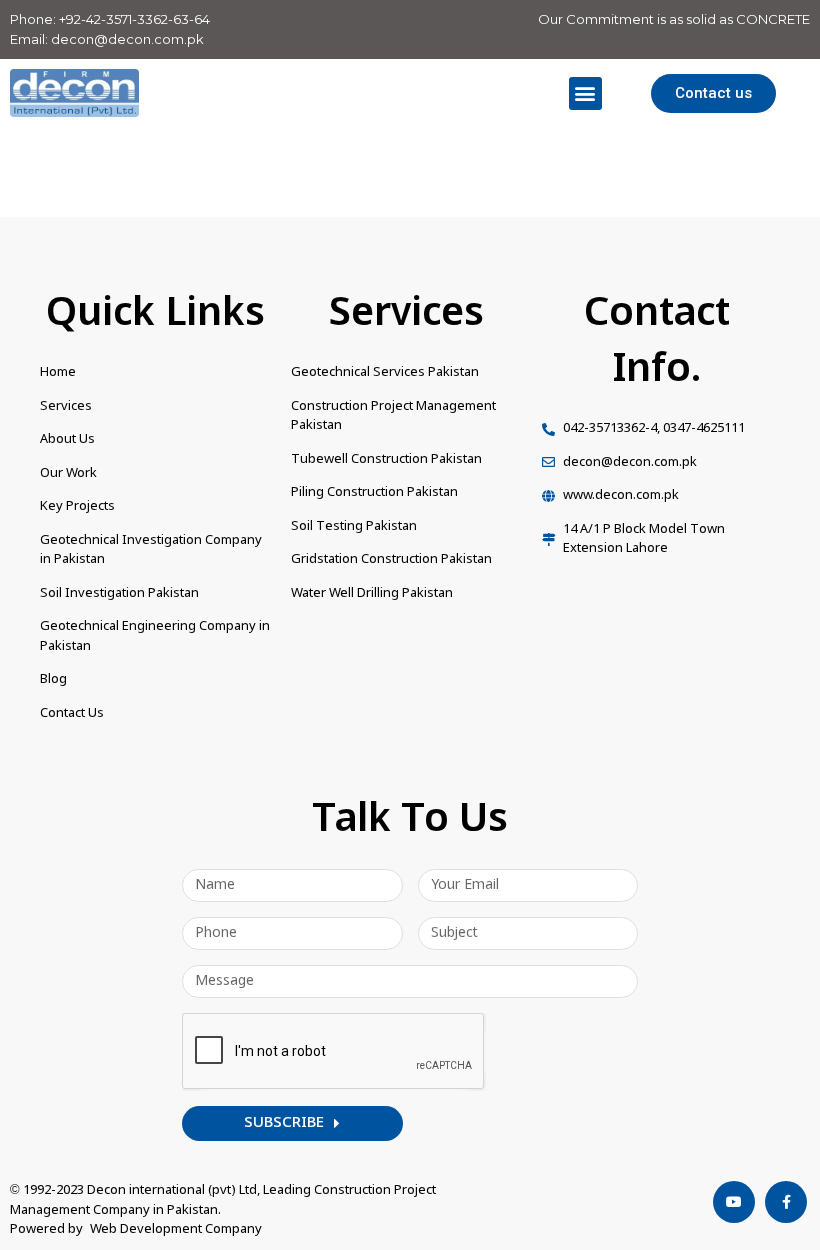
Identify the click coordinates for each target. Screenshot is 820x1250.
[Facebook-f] (786, 1202)
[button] (585, 93)
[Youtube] (734, 1202)
